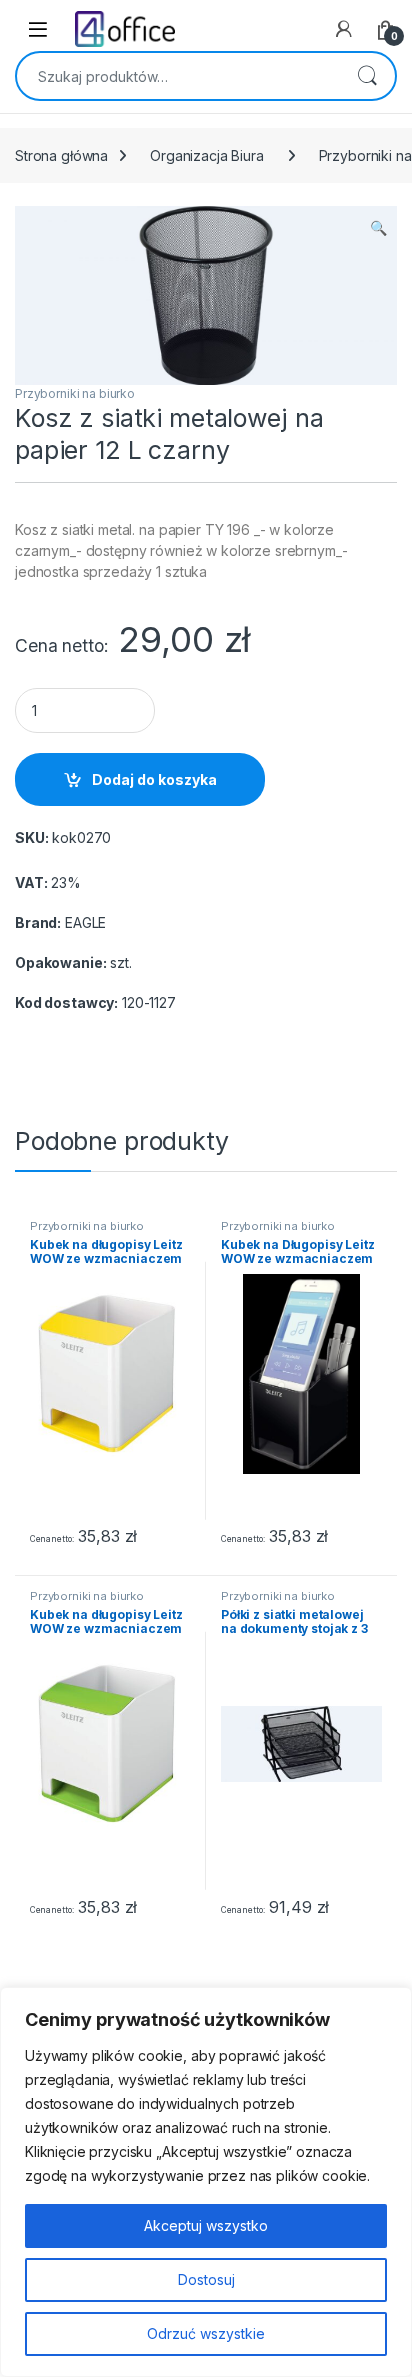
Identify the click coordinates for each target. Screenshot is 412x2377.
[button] (378, 228)
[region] (206, 2182)
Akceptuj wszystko (206, 2225)
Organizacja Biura (207, 155)
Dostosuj (206, 2279)
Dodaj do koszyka (154, 779)
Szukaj (367, 76)
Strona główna (61, 155)
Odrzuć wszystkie (206, 2333)
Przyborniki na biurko (75, 393)
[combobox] (178, 76)
